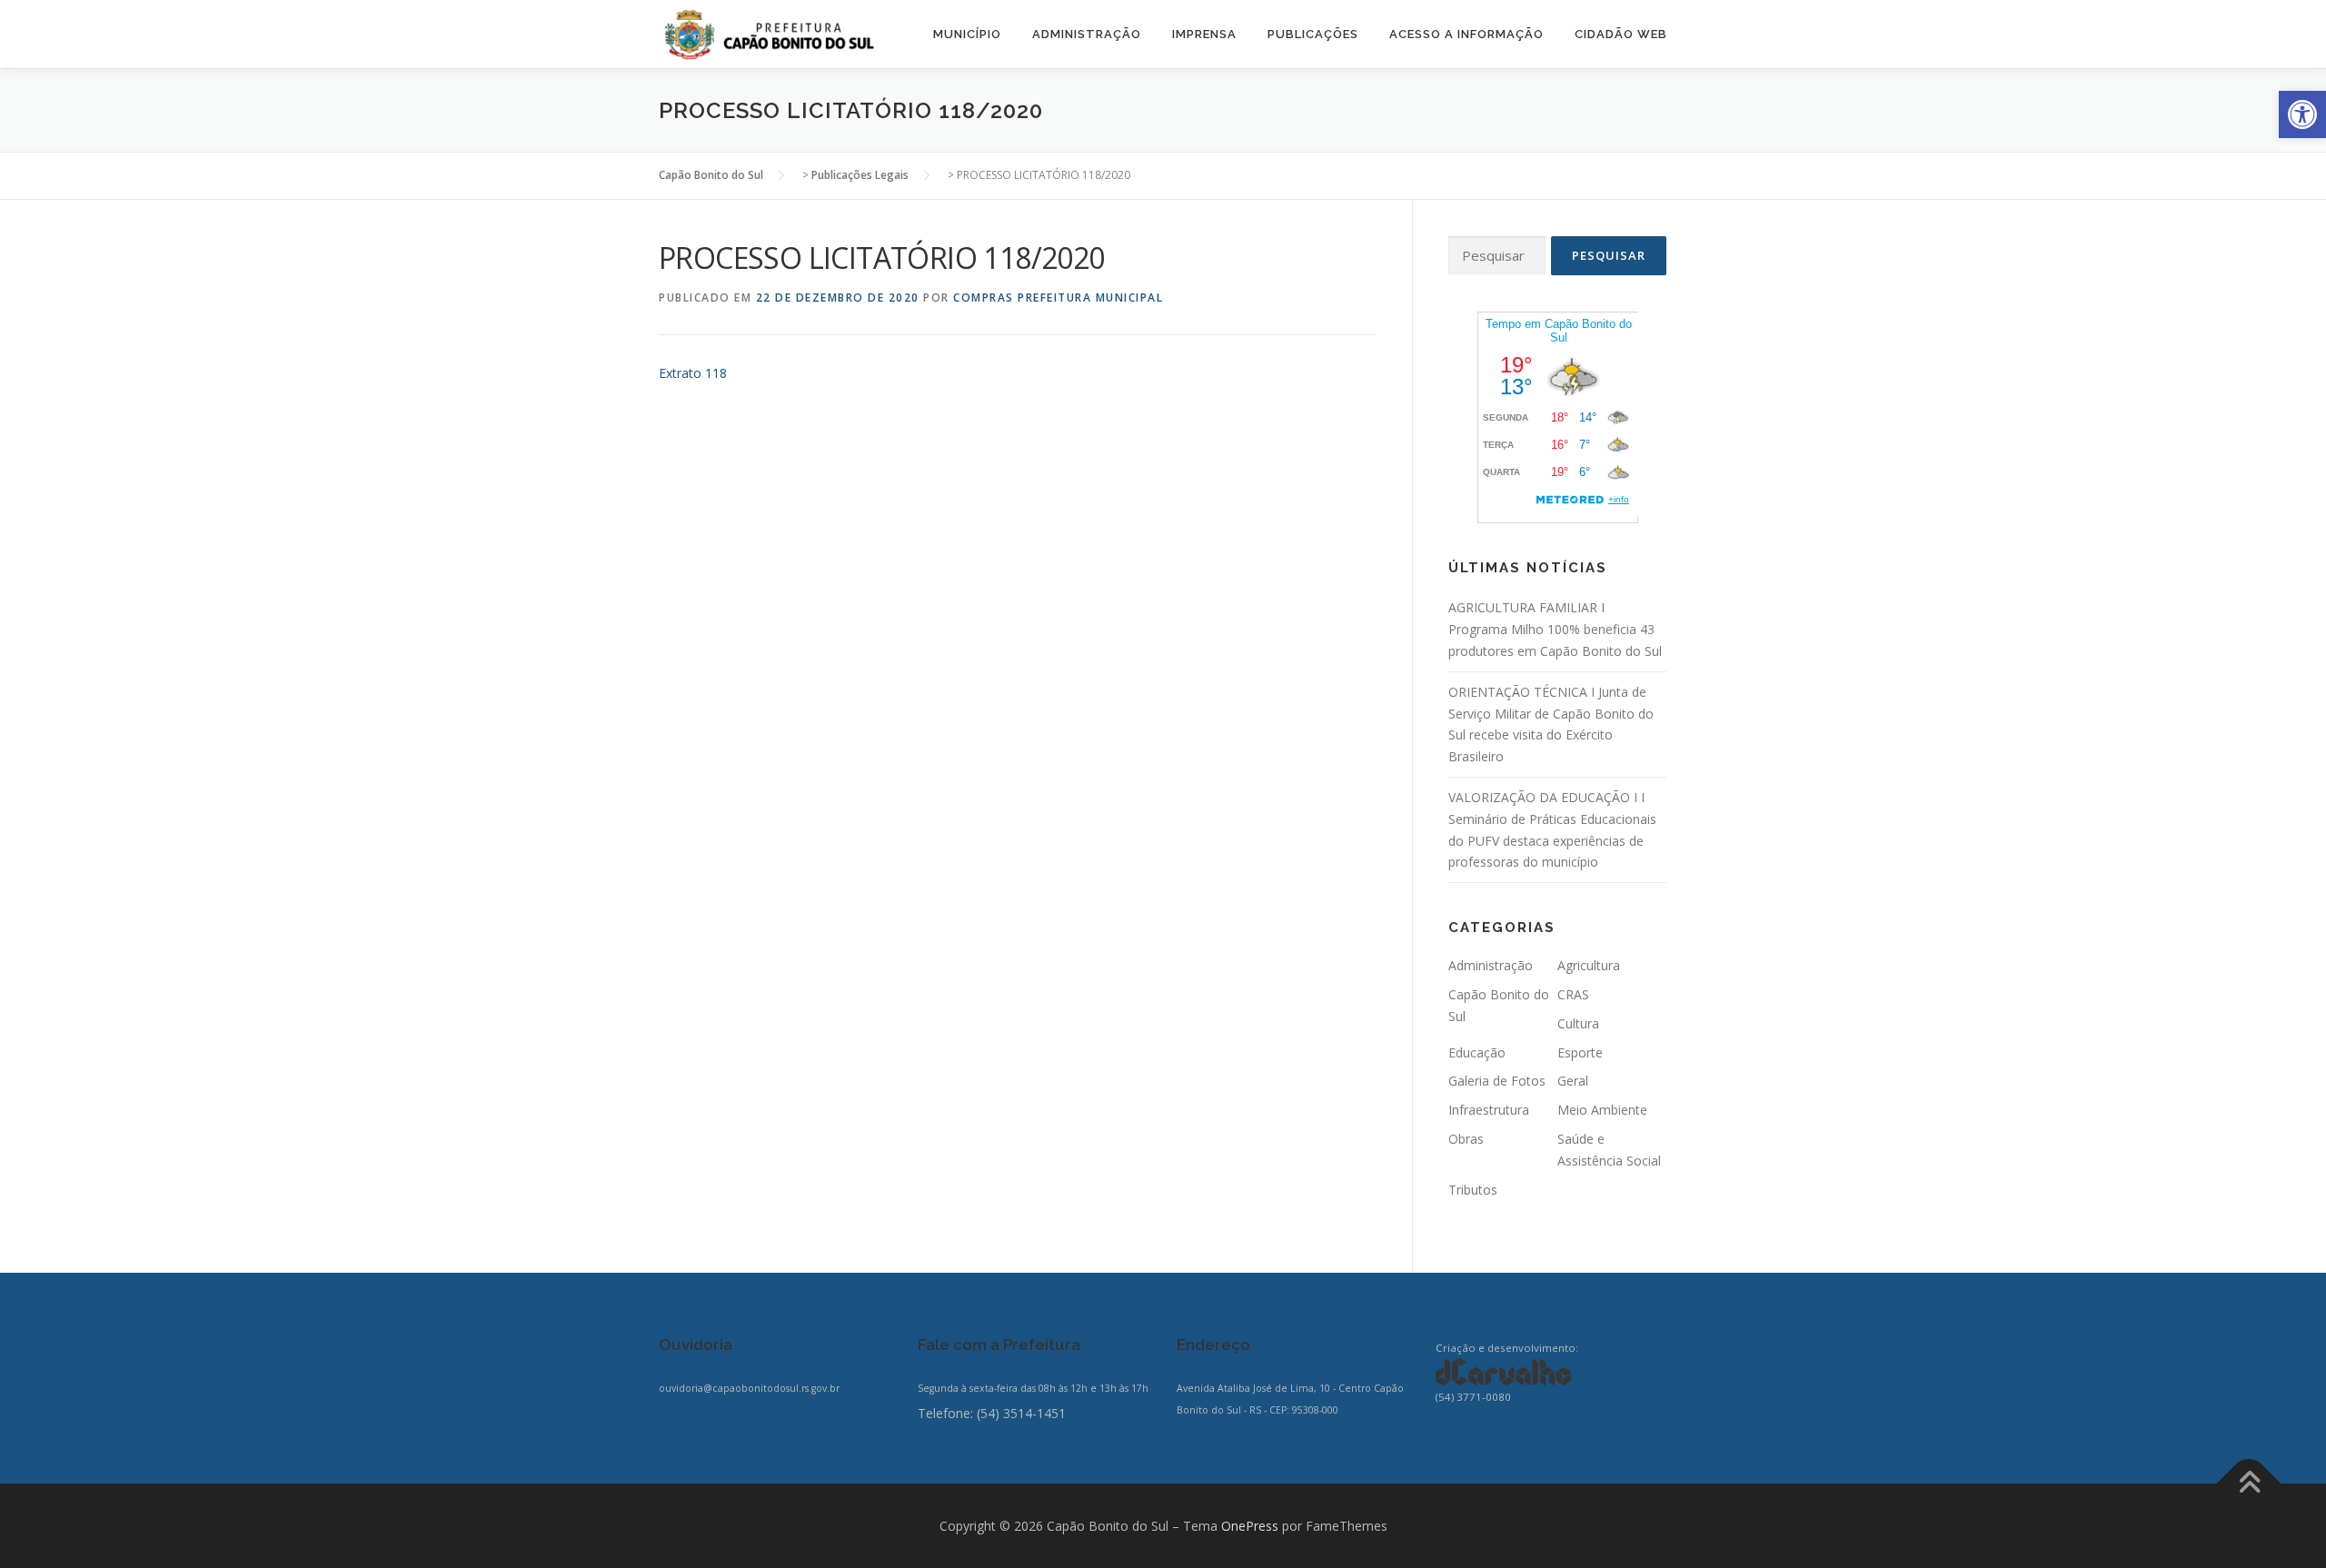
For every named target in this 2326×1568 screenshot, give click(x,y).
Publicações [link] (1313, 34)
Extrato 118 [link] (693, 373)
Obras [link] (1466, 1139)
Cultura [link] (1578, 1023)
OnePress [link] (1250, 1526)
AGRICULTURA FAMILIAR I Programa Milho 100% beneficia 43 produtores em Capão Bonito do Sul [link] (1555, 629)
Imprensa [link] (1204, 34)
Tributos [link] (1473, 1190)
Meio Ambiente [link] (1602, 1110)
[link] (2302, 114)
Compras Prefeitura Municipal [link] (1058, 298)
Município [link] (967, 34)
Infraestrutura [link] (1489, 1110)
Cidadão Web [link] (1621, 34)
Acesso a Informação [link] (1466, 34)
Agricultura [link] (1589, 965)
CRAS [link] (1573, 994)
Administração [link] (1087, 34)
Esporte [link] (1580, 1052)
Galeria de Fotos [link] (1497, 1081)
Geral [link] (1573, 1081)
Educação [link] (1477, 1052)
